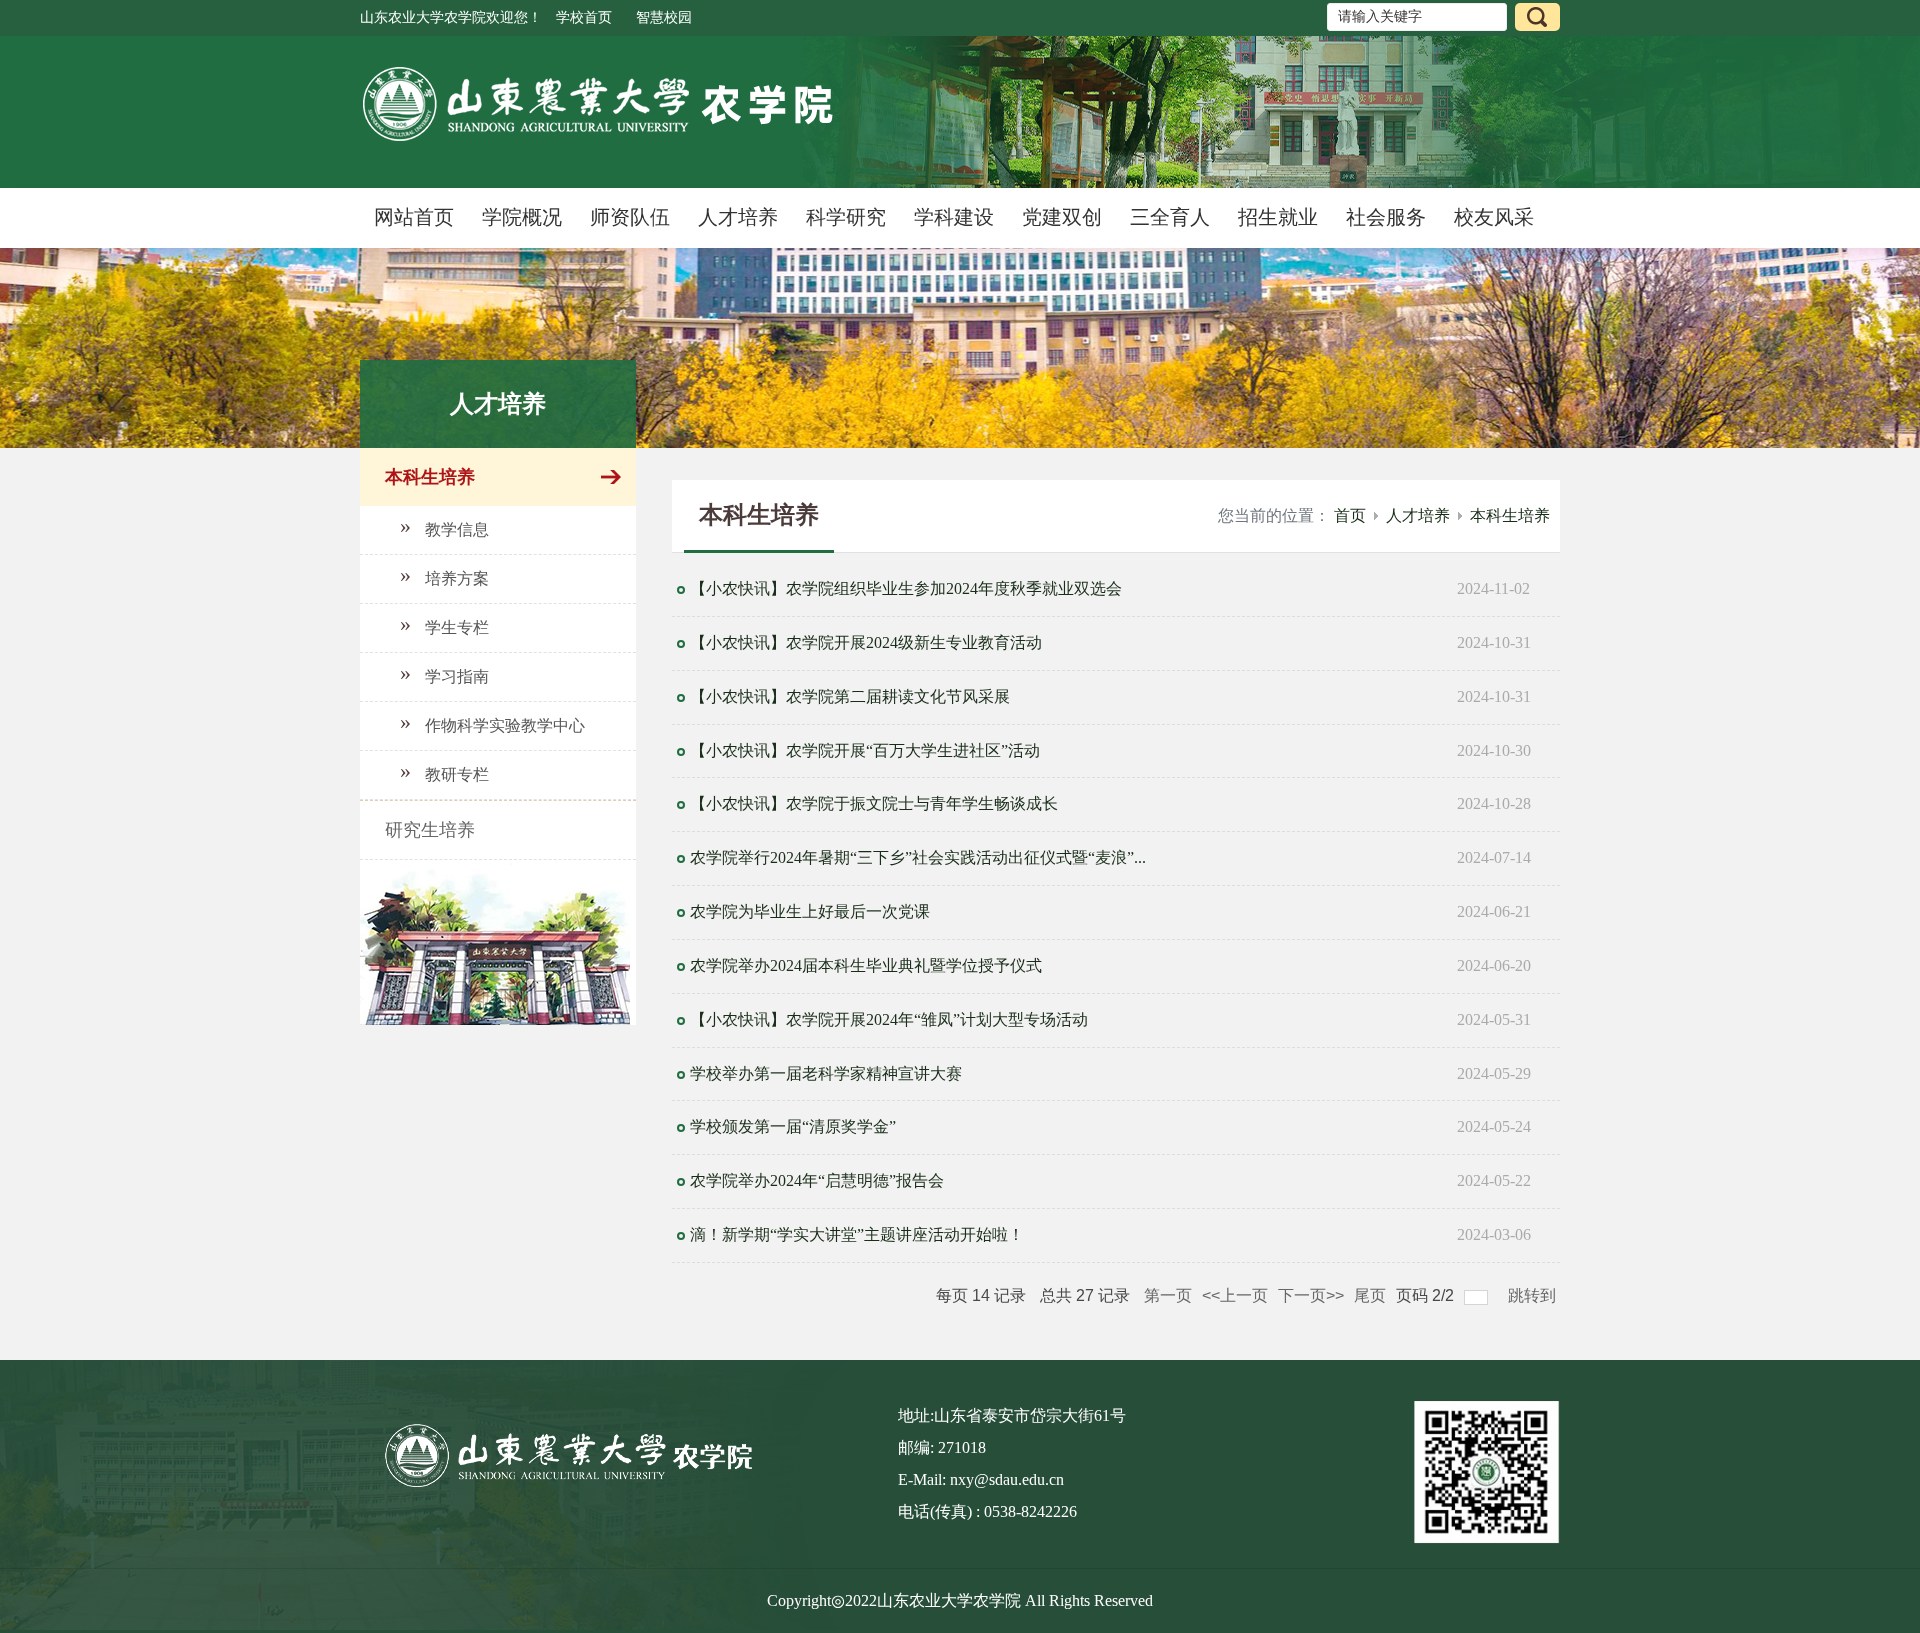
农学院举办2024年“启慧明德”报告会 (817, 1180)
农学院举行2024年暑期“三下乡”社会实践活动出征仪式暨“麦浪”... (918, 857)
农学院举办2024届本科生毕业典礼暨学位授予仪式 (866, 965)
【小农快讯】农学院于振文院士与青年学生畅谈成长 (874, 803)
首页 (1350, 515)
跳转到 (1534, 1295)
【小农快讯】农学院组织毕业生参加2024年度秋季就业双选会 (906, 588)
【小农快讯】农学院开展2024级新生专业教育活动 (866, 642)
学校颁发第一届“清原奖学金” (793, 1126)
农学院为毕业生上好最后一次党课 (810, 911)
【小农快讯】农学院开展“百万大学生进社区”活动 (865, 750)
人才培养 (1418, 515)
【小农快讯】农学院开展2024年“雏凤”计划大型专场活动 (889, 1019)
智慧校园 (664, 17)
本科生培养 (1510, 515)
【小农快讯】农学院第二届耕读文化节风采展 (850, 696)
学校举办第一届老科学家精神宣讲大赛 (826, 1073)
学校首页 (584, 17)
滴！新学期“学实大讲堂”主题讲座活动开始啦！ (857, 1234)
